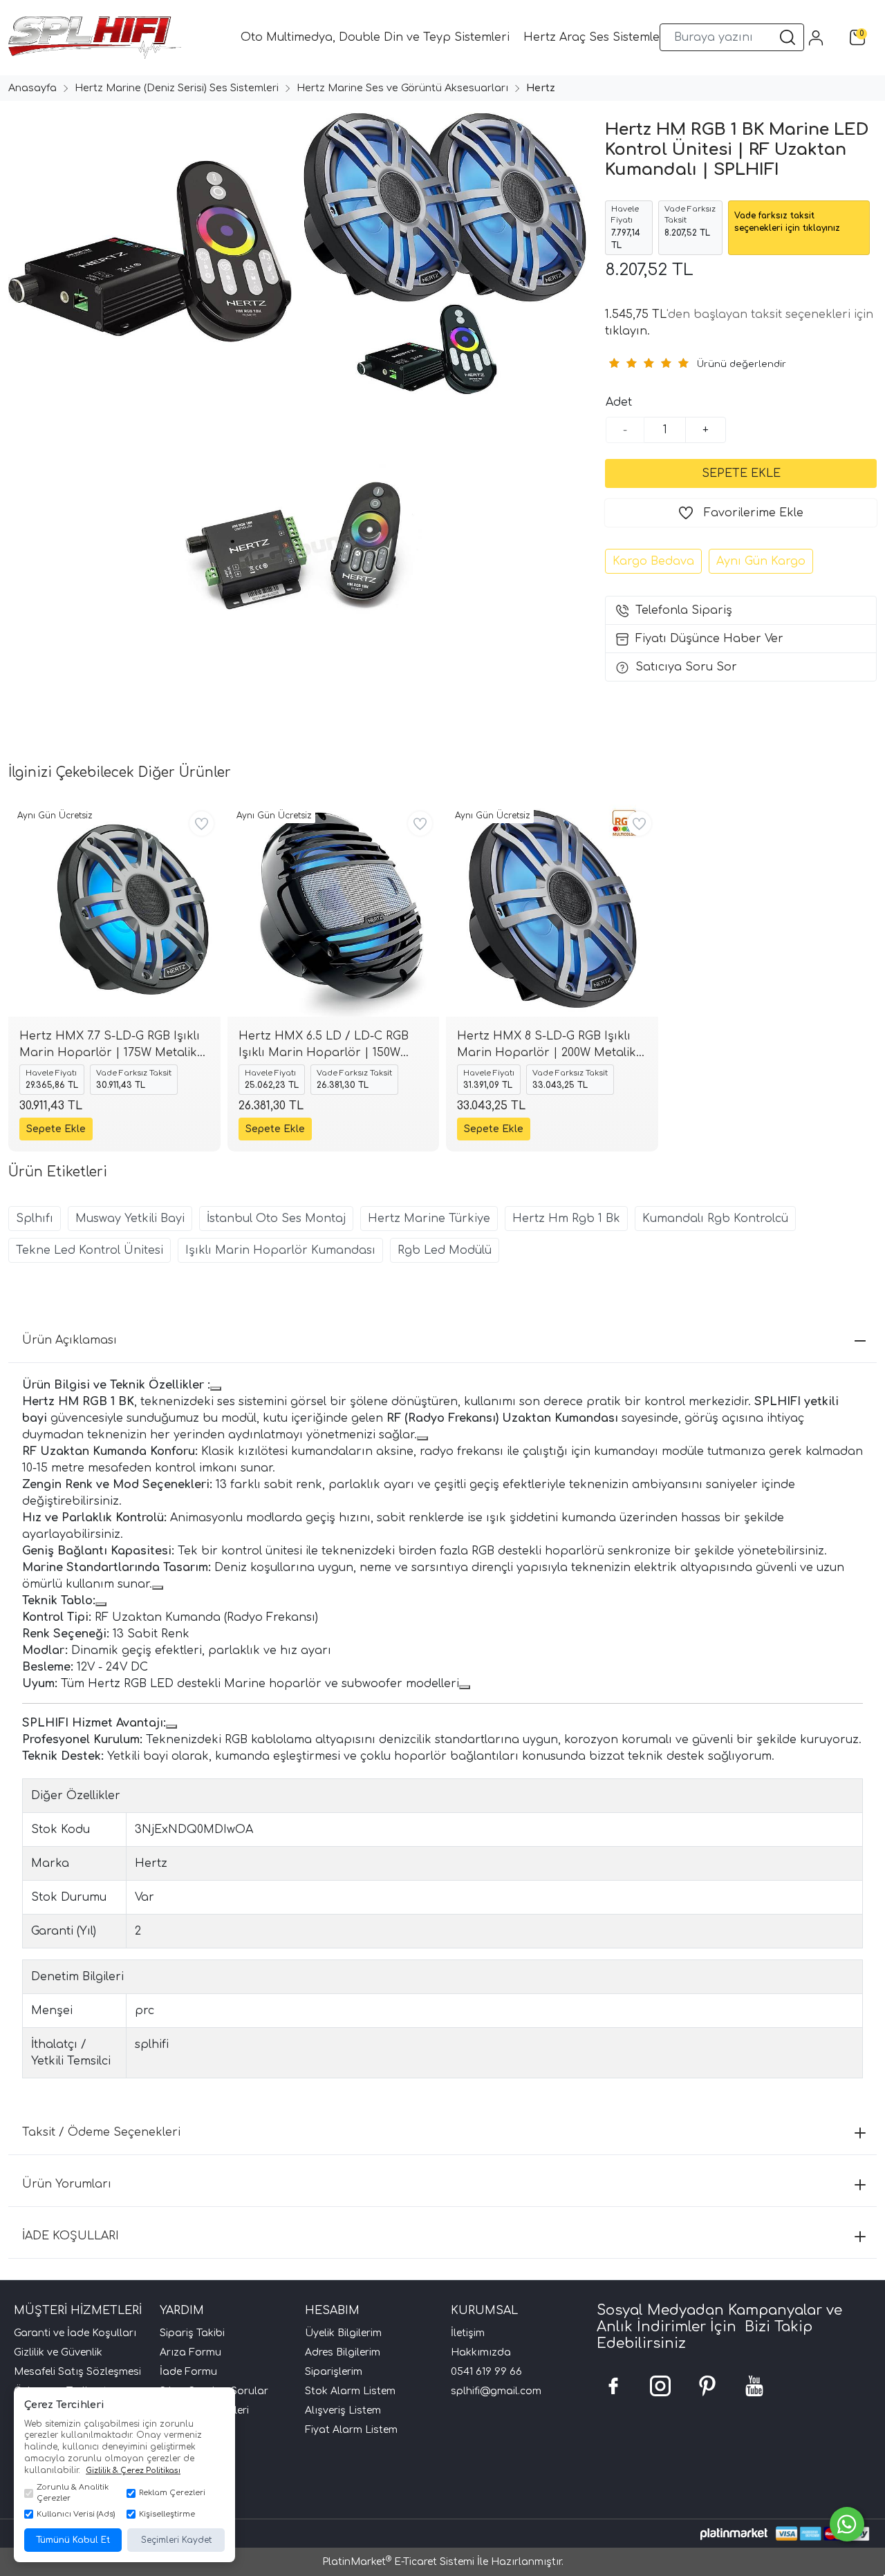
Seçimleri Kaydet (176, 2540)
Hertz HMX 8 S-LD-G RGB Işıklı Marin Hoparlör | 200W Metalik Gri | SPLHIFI (547, 1045)
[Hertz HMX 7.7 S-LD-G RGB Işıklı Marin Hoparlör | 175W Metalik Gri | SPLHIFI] (114, 911)
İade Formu (188, 2372)
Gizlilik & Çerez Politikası (133, 2471)
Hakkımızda (481, 2352)
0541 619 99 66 (486, 2372)
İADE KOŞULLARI (71, 2236)
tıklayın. (627, 331)
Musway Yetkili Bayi (130, 1219)
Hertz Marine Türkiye (429, 1219)
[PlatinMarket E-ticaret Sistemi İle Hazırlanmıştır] (734, 2533)
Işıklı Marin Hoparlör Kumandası (280, 1250)
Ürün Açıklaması (69, 1340)
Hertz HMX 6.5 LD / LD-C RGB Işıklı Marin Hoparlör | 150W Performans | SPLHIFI (324, 1045)
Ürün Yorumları (67, 2184)
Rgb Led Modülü (445, 1250)
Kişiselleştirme (167, 2514)
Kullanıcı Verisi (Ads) (76, 2514)
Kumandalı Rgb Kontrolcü (715, 1219)
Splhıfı (35, 1219)
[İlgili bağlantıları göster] (216, 1389)
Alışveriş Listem (343, 2410)
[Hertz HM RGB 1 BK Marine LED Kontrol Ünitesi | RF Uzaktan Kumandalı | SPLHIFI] (148, 254)
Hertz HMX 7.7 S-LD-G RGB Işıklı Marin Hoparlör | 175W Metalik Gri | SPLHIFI (110, 1045)
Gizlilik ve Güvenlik (58, 2352)
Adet (619, 402)
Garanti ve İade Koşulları (75, 2333)
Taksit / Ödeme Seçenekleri (101, 2132)
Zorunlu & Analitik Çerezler (73, 2493)
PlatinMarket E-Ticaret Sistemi (398, 2562)
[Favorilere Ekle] (202, 824)
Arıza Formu (190, 2352)
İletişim (468, 2333)
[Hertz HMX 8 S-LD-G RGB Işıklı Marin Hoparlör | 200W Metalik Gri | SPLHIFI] (552, 911)
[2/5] (622, 363)
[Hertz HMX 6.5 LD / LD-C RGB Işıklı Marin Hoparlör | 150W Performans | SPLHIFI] (334, 911)
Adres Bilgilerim (343, 2352)
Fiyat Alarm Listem (351, 2430)
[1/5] (614, 363)
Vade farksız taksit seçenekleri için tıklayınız (787, 222)
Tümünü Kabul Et (73, 2540)
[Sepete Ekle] (741, 473)
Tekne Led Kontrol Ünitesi (90, 1250)
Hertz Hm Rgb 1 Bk (566, 1219)
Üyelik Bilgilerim (343, 2333)
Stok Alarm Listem (350, 2391)
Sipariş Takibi (192, 2333)
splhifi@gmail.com (496, 2391)
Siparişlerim (334, 2372)
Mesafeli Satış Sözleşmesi (77, 2372)
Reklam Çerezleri (172, 2493)
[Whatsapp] (847, 2524)
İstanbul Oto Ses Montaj (276, 1219)
